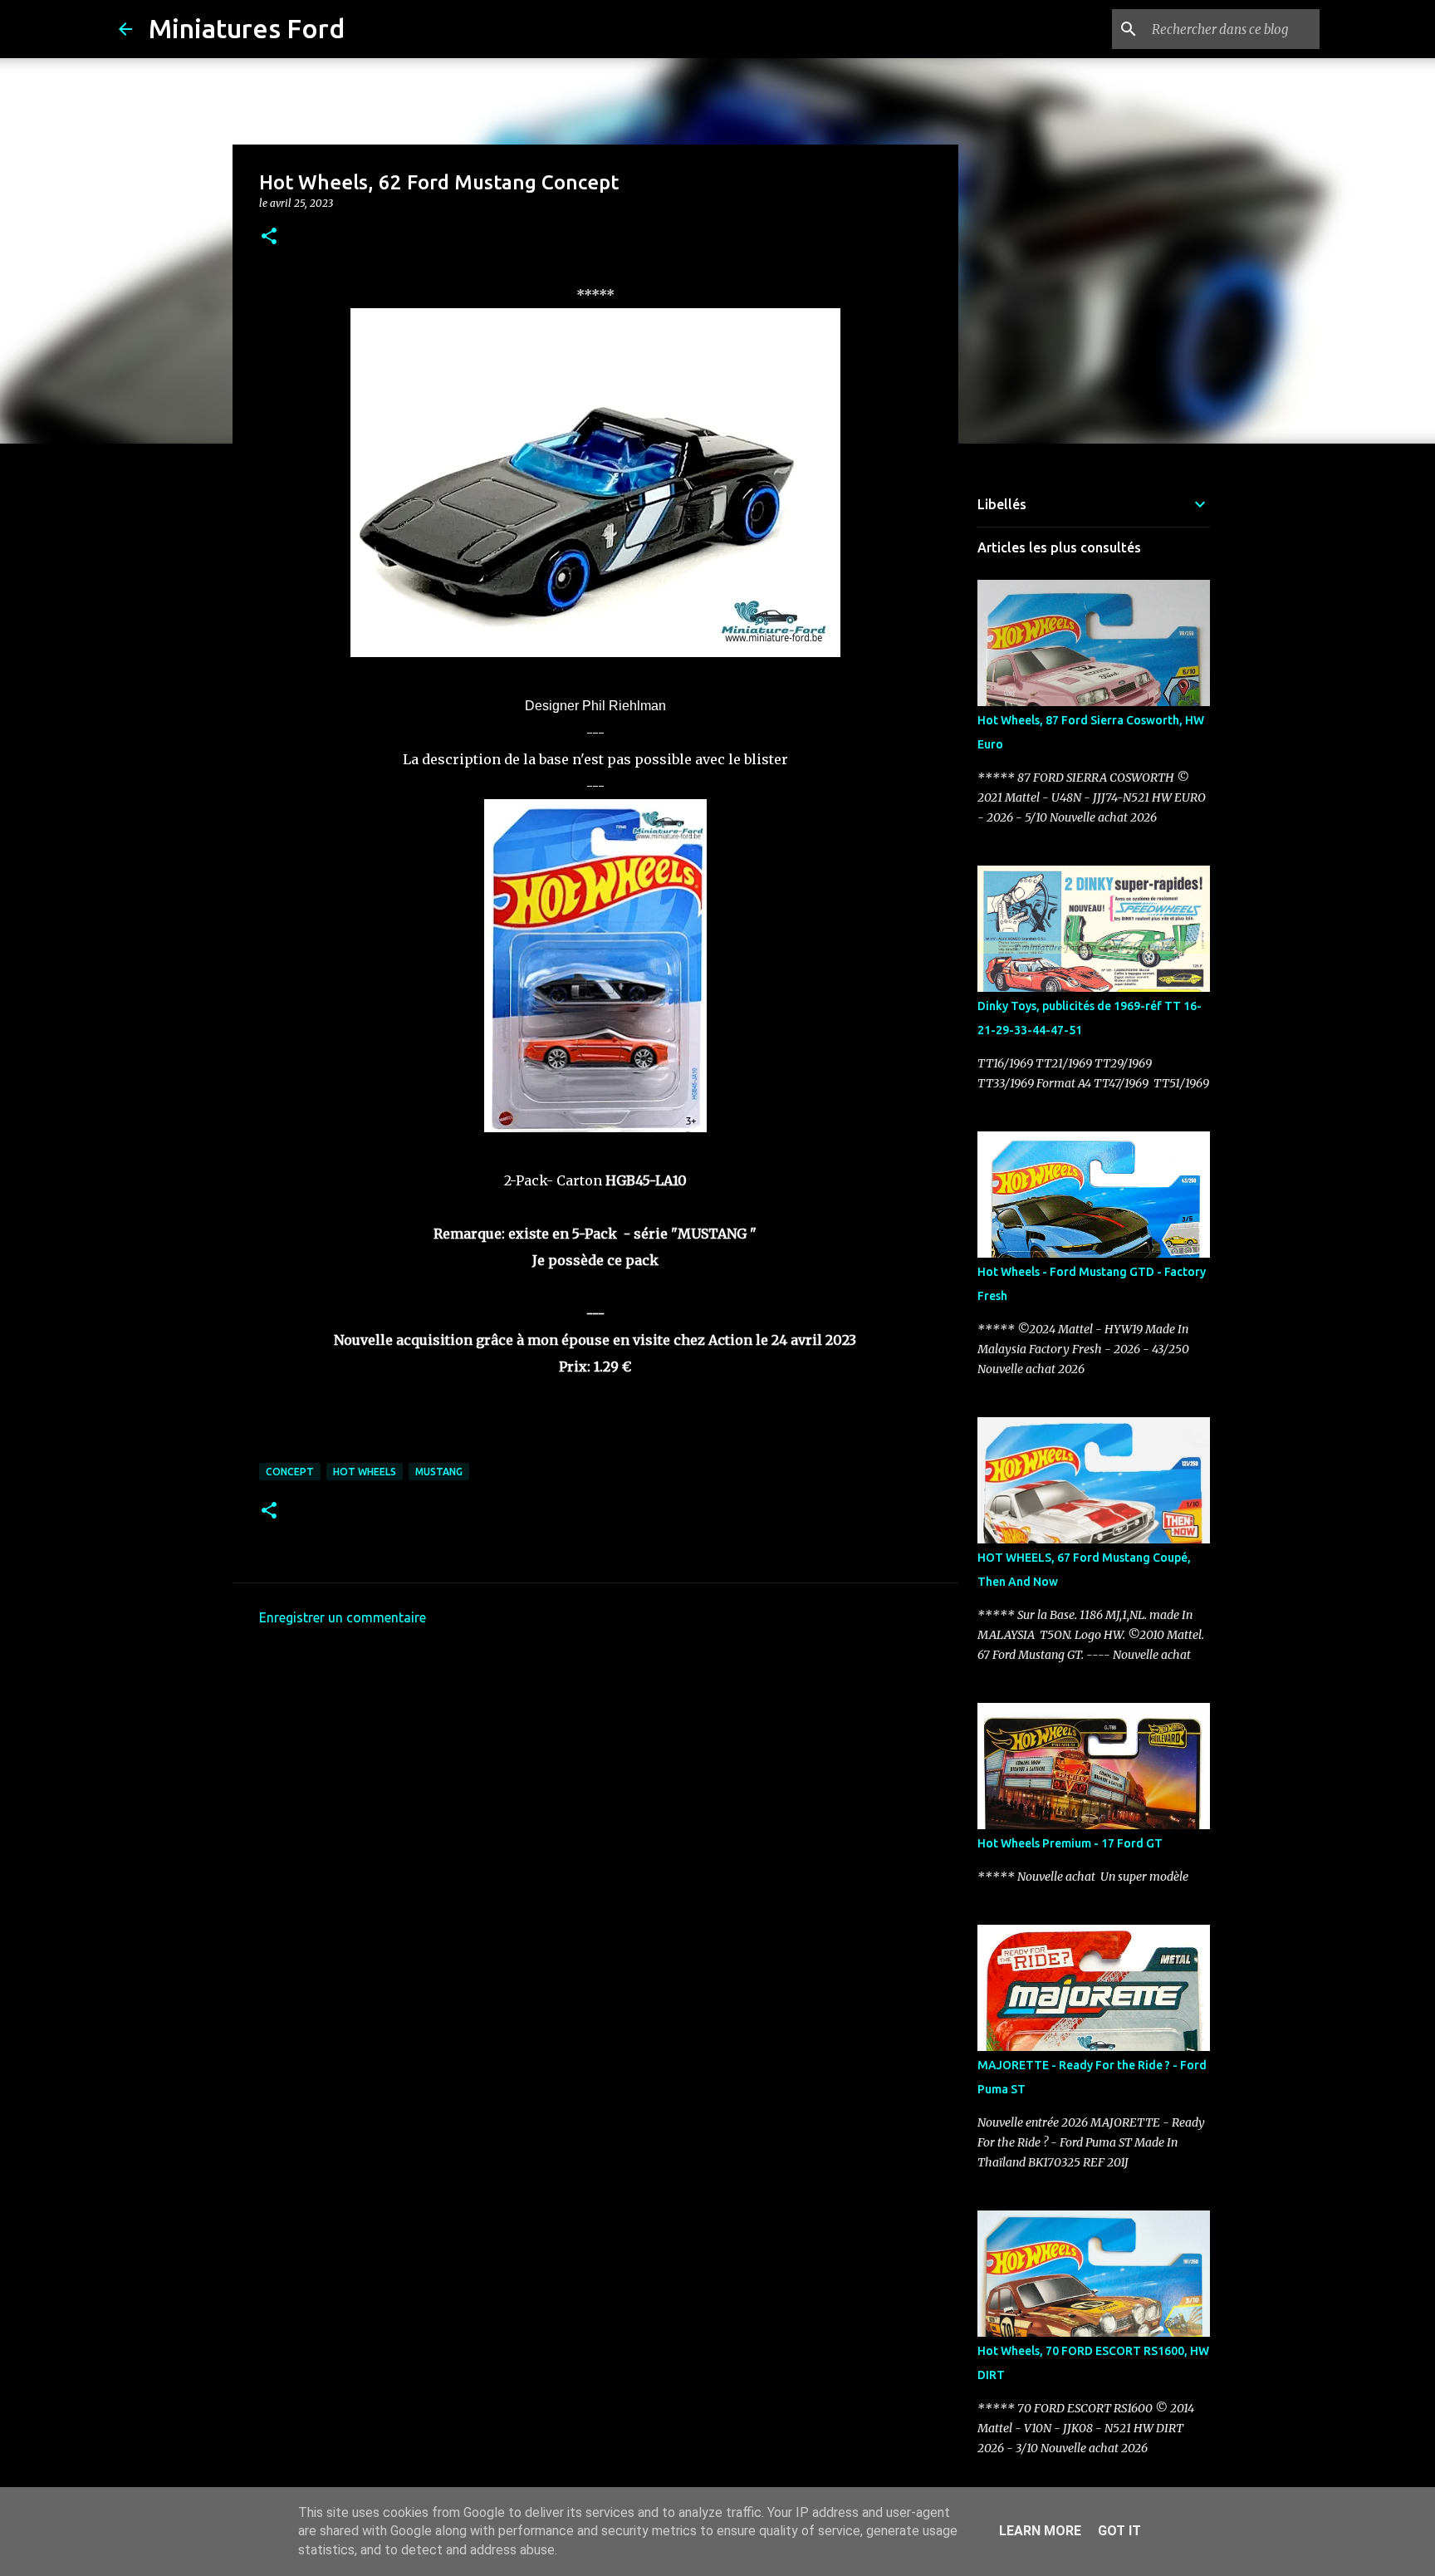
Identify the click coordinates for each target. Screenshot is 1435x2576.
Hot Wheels (365, 1472)
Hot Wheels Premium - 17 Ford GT (1070, 1843)
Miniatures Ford (247, 28)
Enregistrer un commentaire (343, 1617)
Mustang (439, 1472)
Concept (290, 1472)
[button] (269, 237)
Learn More (1040, 2531)
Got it (1119, 2531)
